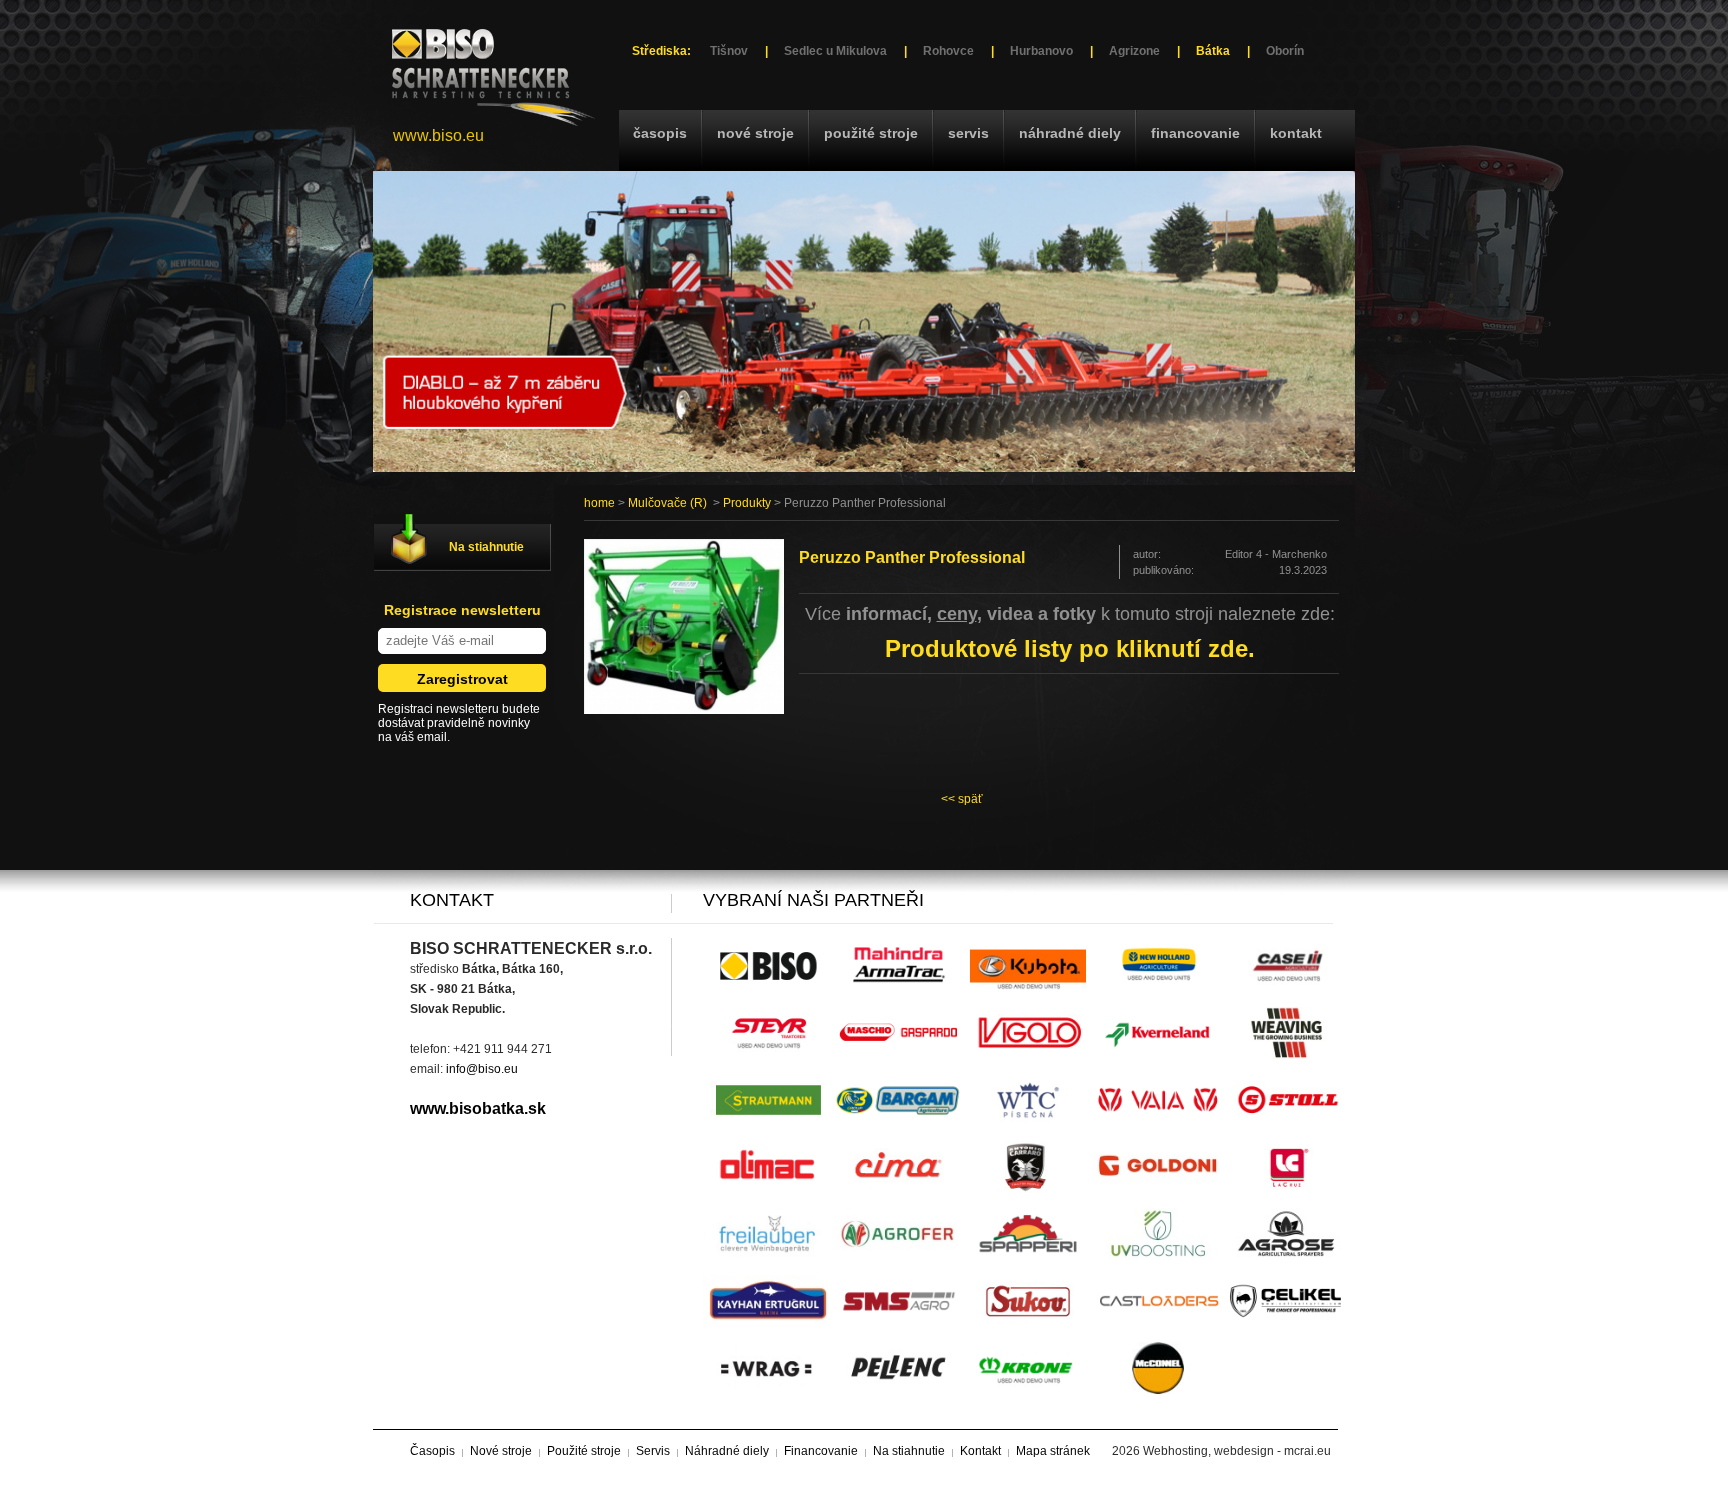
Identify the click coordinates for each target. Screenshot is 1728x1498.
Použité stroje (871, 133)
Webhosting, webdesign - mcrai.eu (1237, 1451)
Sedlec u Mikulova (835, 51)
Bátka (1213, 51)
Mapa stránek (1053, 1451)
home (599, 503)
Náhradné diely (1070, 133)
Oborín (1285, 51)
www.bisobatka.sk (478, 1108)
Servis (968, 133)
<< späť (962, 799)
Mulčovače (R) (667, 503)
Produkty (747, 503)
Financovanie (1195, 133)
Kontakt (1296, 133)
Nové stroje (755, 133)
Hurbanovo (1041, 51)
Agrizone (1134, 51)
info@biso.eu (482, 1069)
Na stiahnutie (486, 547)
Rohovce (948, 51)
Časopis (660, 133)
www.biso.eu (438, 135)
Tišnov (729, 51)
